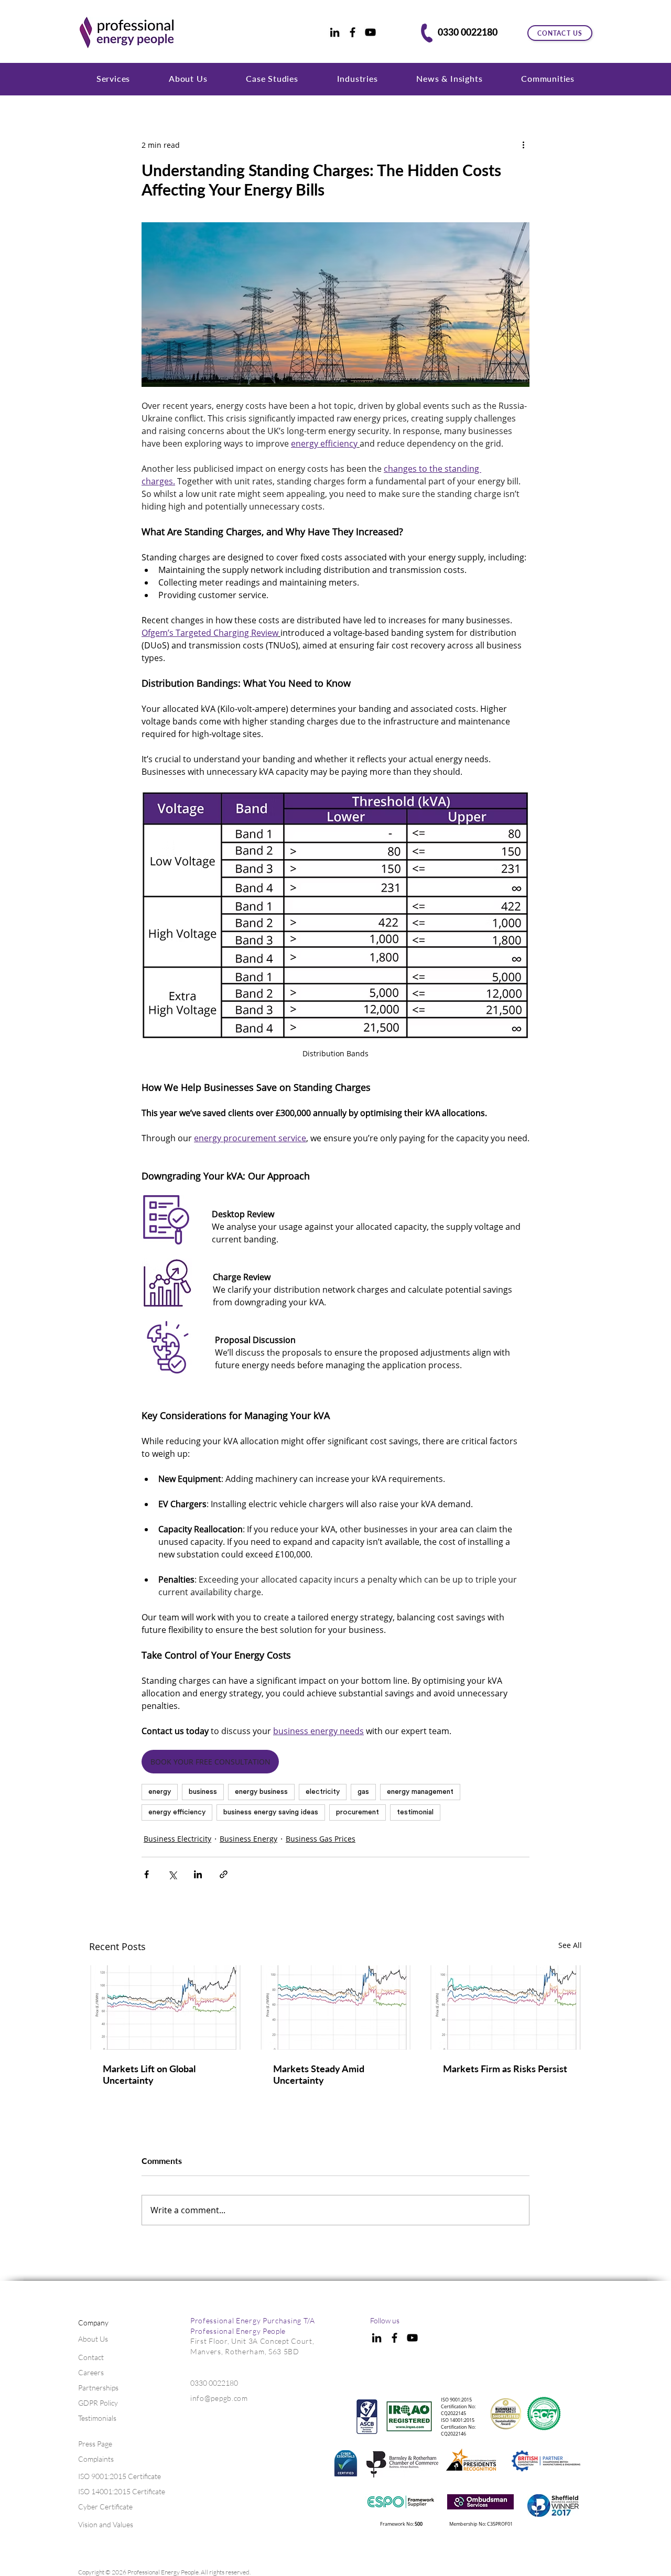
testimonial (415, 1812)
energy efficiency (177, 1812)
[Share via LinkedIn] (198, 1874)
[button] (113, 78)
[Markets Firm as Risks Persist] (506, 2007)
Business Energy (248, 1839)
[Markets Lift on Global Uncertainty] (165, 2007)
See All (570, 1945)
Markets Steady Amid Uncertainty (319, 2074)
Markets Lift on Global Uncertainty (149, 2074)
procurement (358, 1812)
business (203, 1792)
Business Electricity (177, 1839)
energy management (420, 1792)
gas (363, 1792)
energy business (261, 1792)
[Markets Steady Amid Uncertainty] (336, 2007)
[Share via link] (224, 1874)
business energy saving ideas (271, 1812)
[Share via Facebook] (147, 1874)
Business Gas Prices (321, 1839)
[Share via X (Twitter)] (172, 1874)
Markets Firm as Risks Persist (505, 2069)
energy (160, 1792)
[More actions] (523, 145)
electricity (323, 1792)
